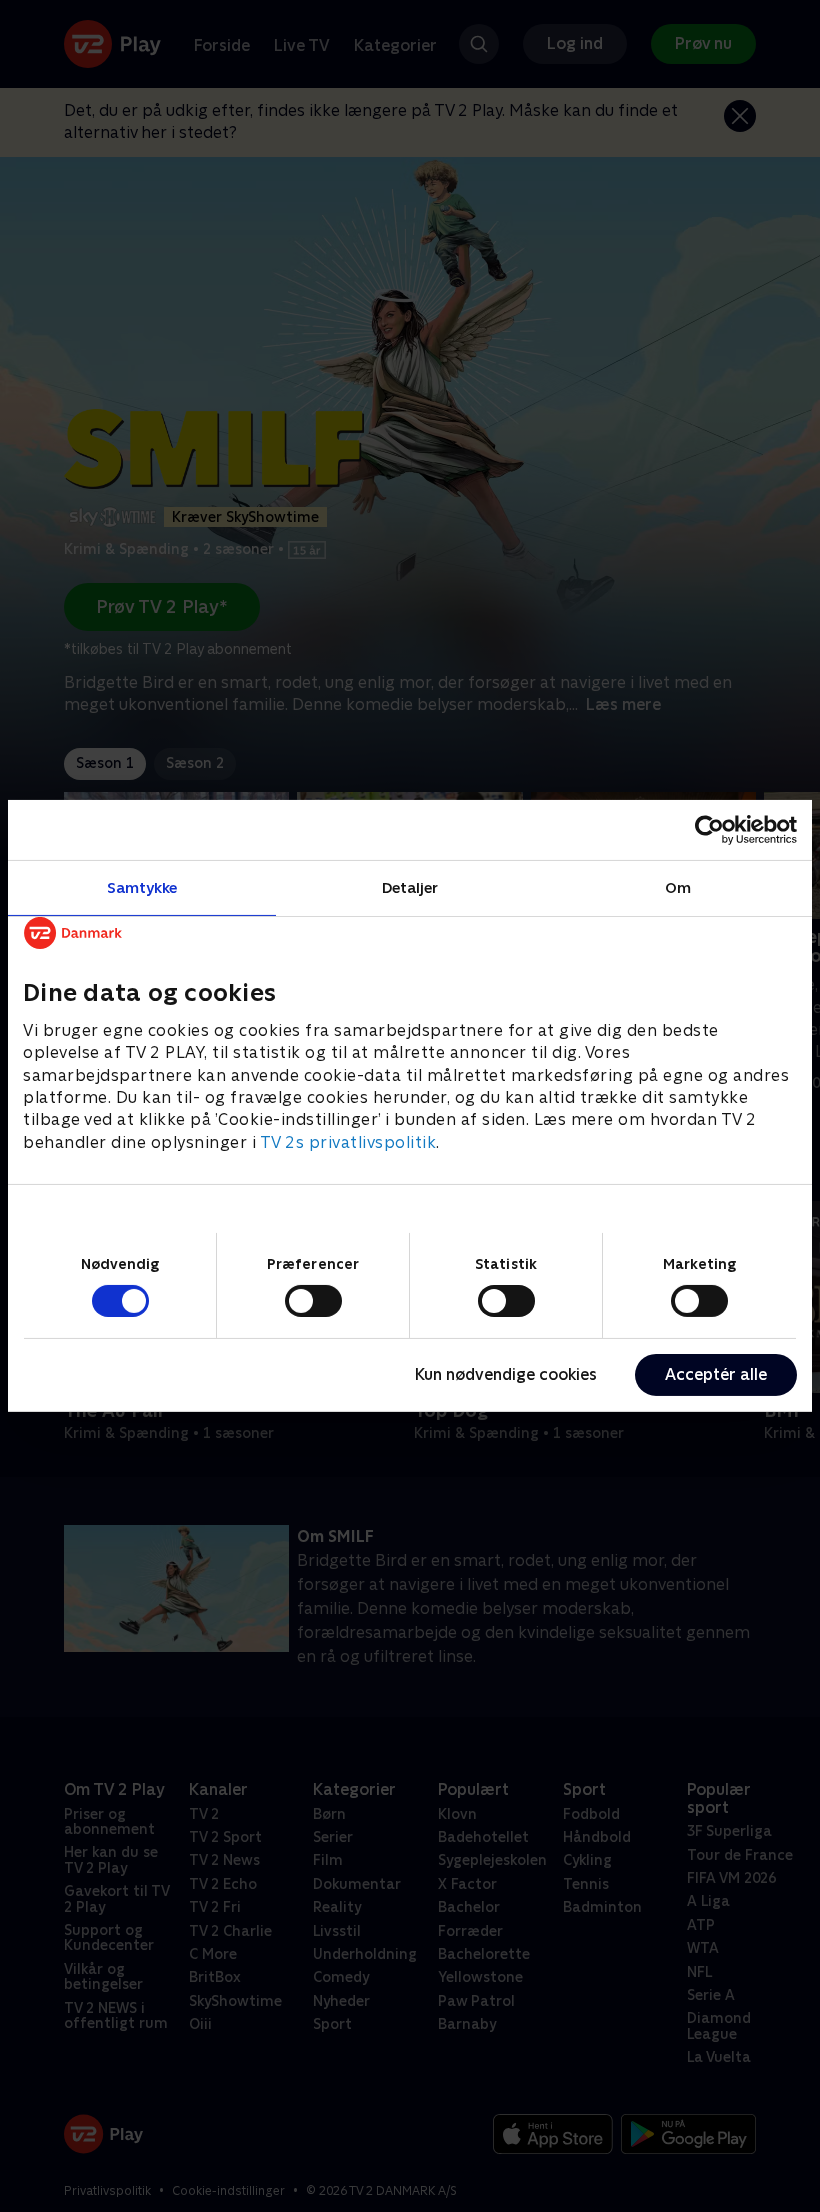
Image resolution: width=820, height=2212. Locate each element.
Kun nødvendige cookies (506, 1374)
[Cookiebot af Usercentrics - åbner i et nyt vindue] (709, 830)
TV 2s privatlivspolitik (348, 1142)
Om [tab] (678, 887)
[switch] (313, 1301)
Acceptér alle (716, 1374)
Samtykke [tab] (142, 887)
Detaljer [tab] (410, 887)
